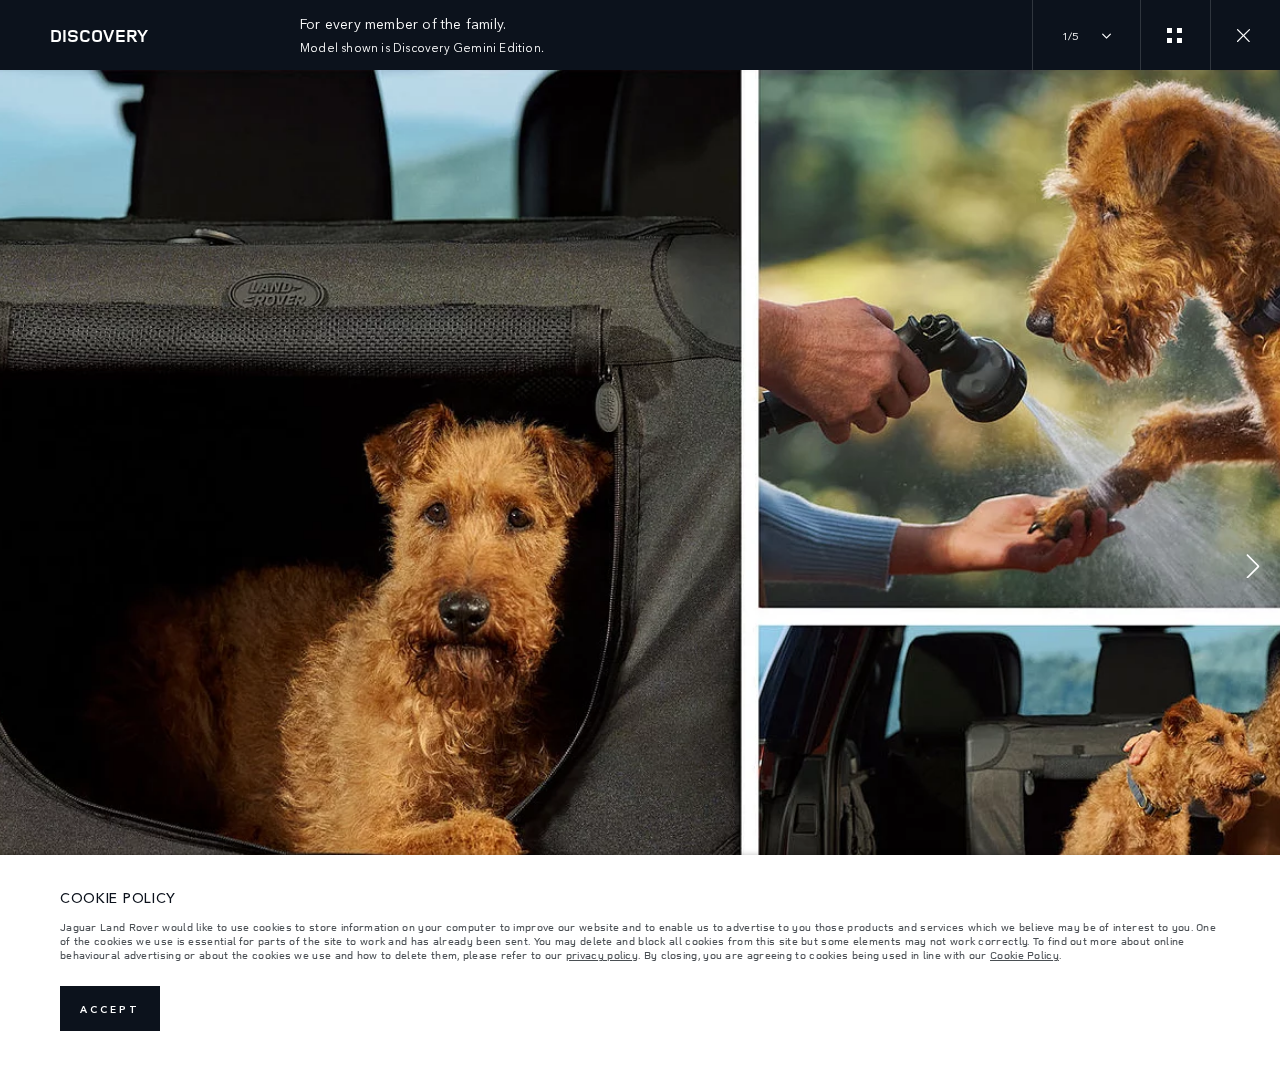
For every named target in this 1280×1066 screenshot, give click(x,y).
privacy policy (602, 955)
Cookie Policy (1024, 955)
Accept (110, 1009)
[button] (1253, 568)
